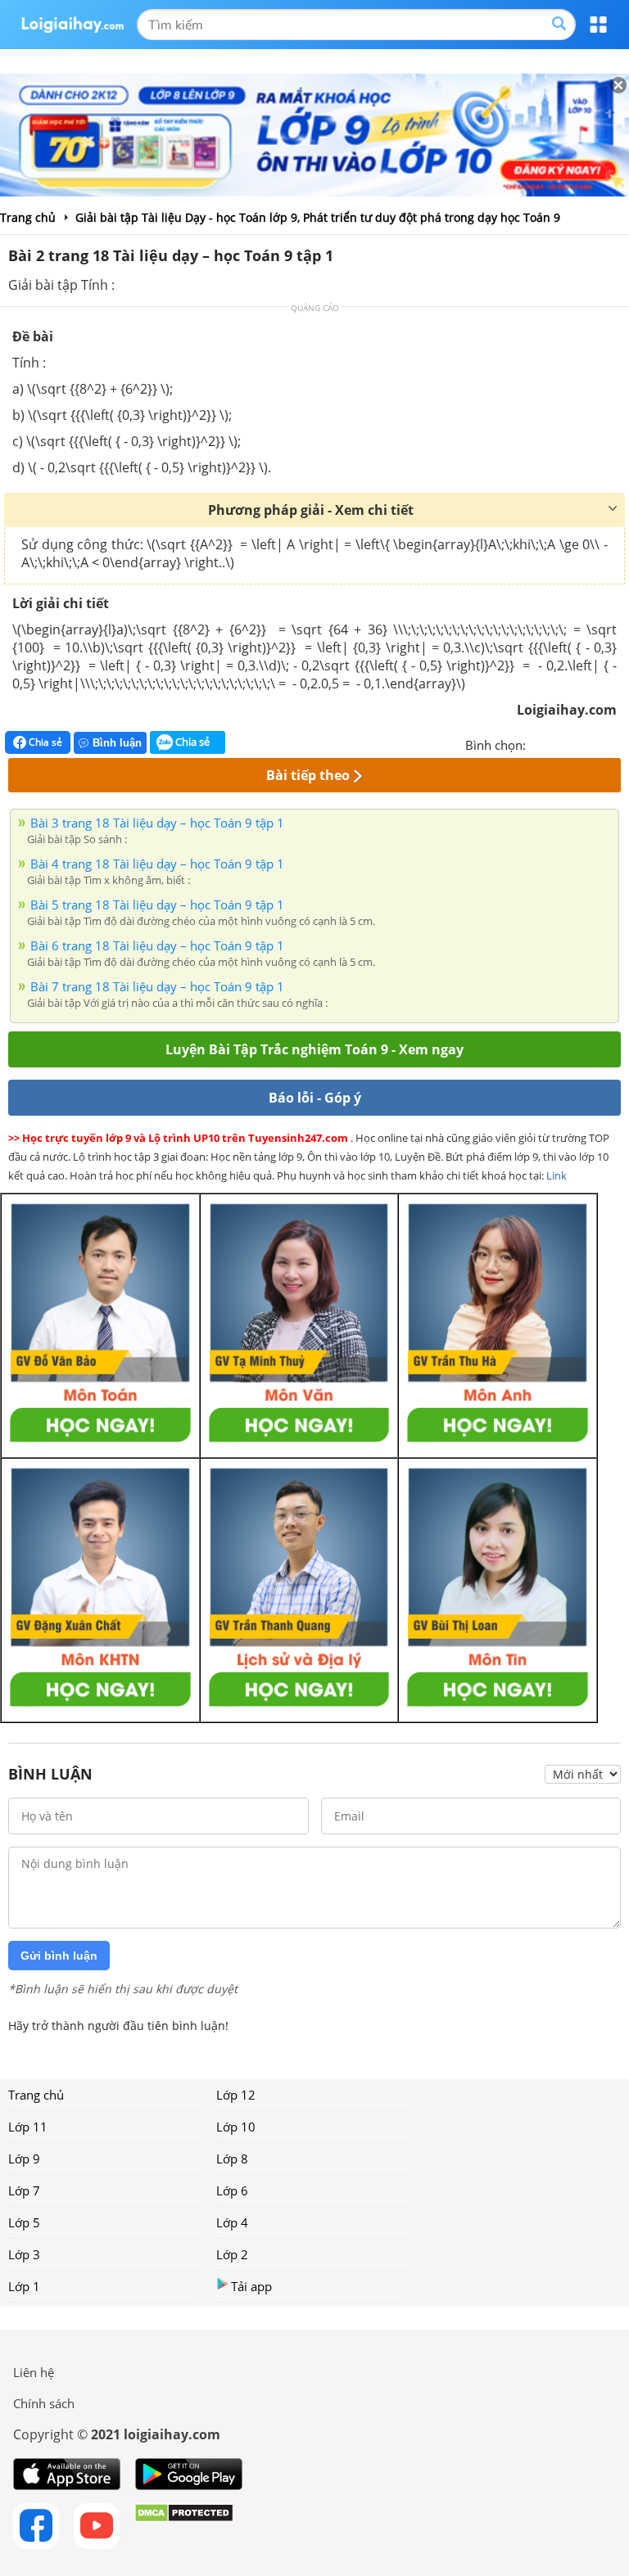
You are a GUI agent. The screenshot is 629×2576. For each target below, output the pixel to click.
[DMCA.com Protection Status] (184, 2526)
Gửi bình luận (59, 1956)
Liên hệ (34, 2372)
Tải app (251, 2286)
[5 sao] (618, 743)
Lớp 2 (232, 2254)
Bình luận (117, 743)
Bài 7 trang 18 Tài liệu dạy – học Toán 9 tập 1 (157, 986)
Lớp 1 (24, 2286)
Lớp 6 (232, 2190)
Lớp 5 (24, 2222)
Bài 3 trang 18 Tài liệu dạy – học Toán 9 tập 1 (157, 823)
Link (557, 1175)
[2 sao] (559, 743)
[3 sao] (578, 743)
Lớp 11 (28, 2127)
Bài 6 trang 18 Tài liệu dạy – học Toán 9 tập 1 (157, 945)
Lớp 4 (232, 2222)
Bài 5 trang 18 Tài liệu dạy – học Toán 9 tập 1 (157, 905)
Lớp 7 (24, 2190)
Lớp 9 (24, 2159)
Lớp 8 (232, 2159)
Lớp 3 (24, 2254)
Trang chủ (36, 2095)
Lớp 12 (236, 2095)
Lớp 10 (236, 2127)
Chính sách (44, 2403)
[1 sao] (539, 743)
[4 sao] (598, 743)
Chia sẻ (44, 742)
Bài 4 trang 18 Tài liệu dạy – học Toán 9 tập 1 (157, 864)
